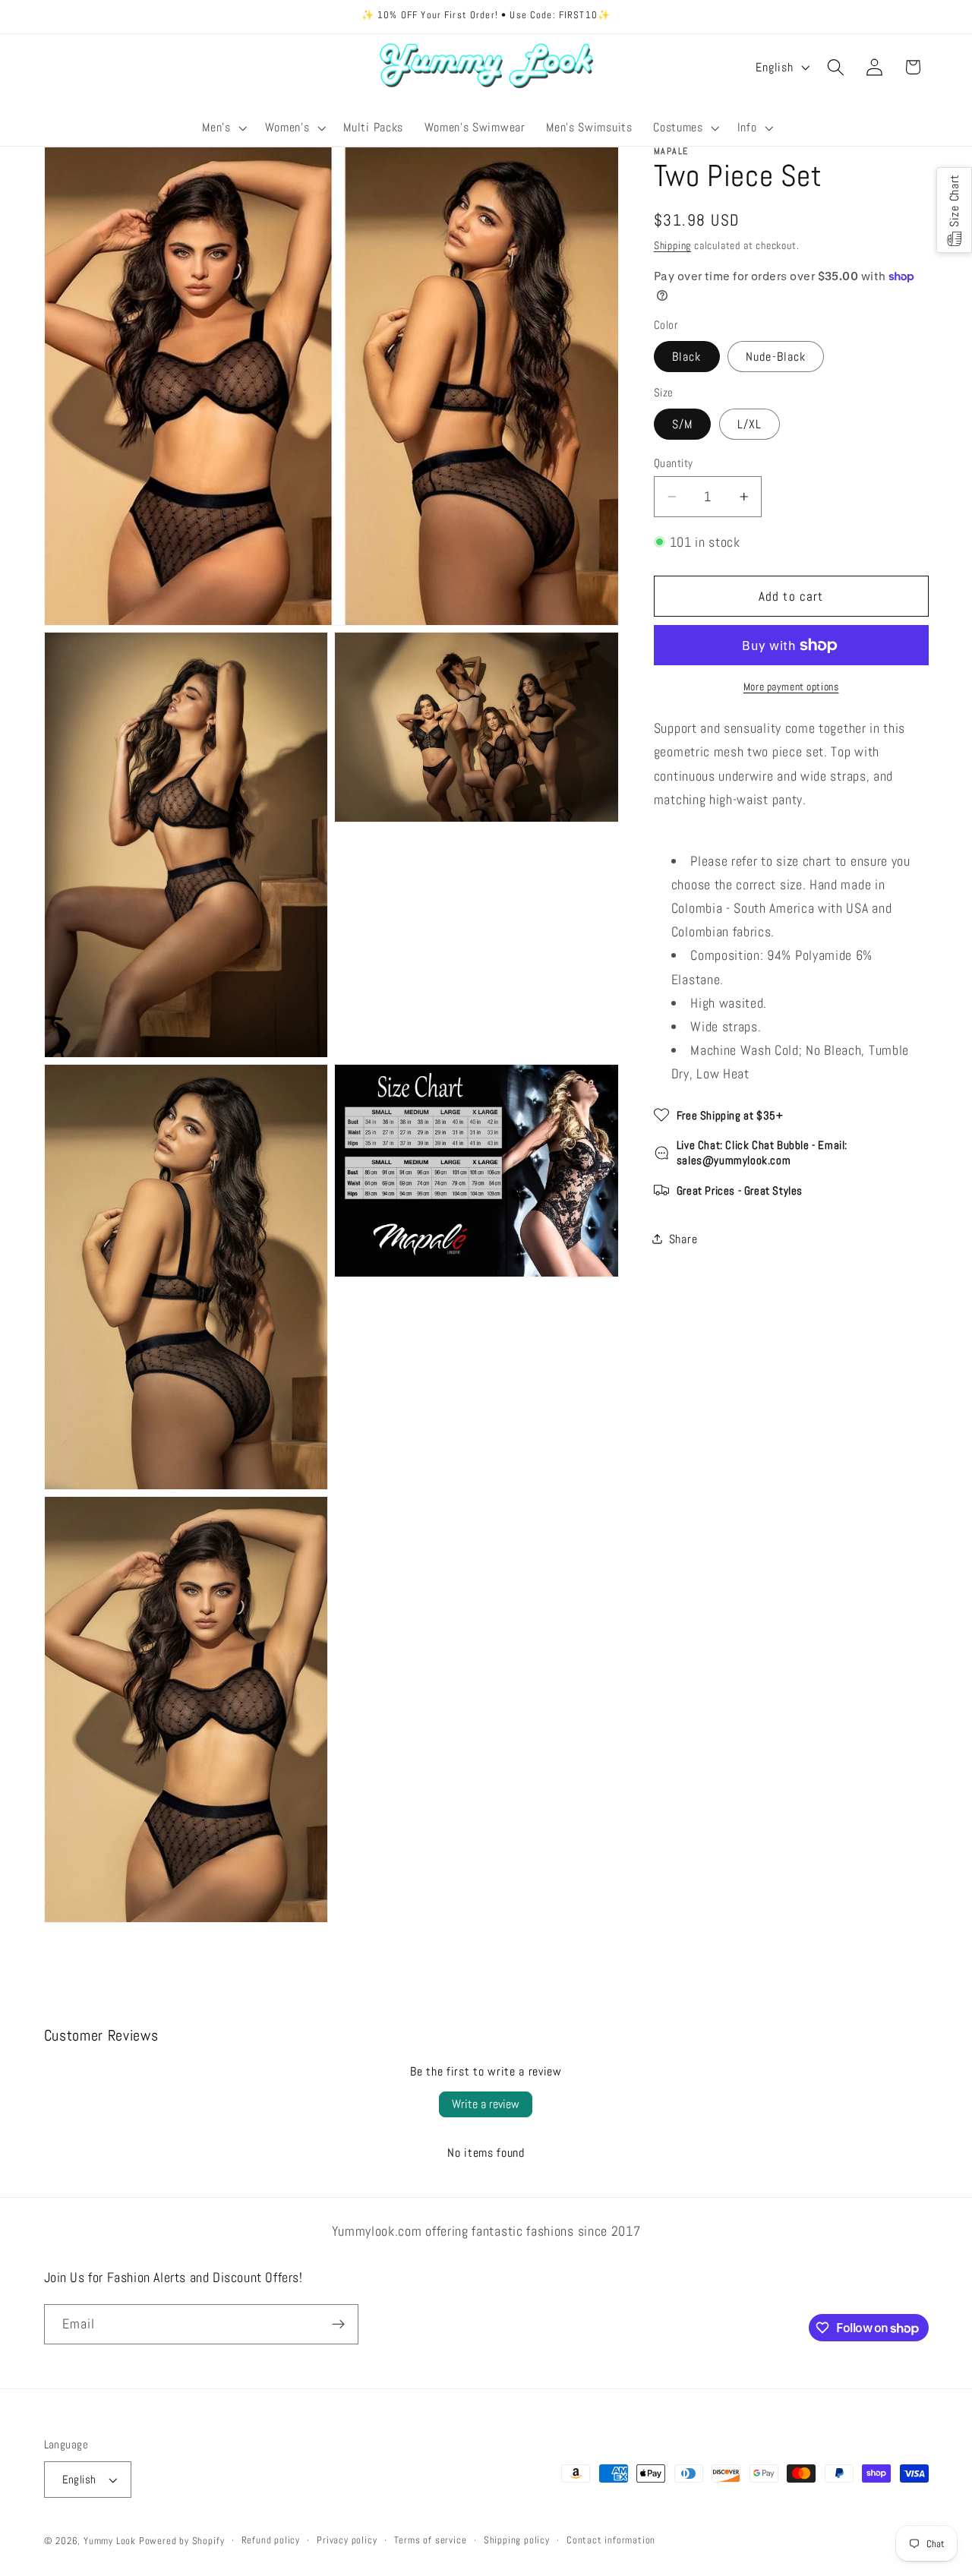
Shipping (672, 245)
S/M (682, 424)
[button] (223, 128)
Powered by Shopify (182, 2541)
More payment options (791, 687)
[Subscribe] (338, 2325)
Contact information (611, 2540)
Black (687, 357)
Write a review (486, 2104)
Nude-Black (776, 357)
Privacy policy (347, 2540)
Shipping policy (517, 2540)
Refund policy (271, 2540)
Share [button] (683, 1239)
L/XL (750, 424)
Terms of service (431, 2540)
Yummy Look (110, 2541)
